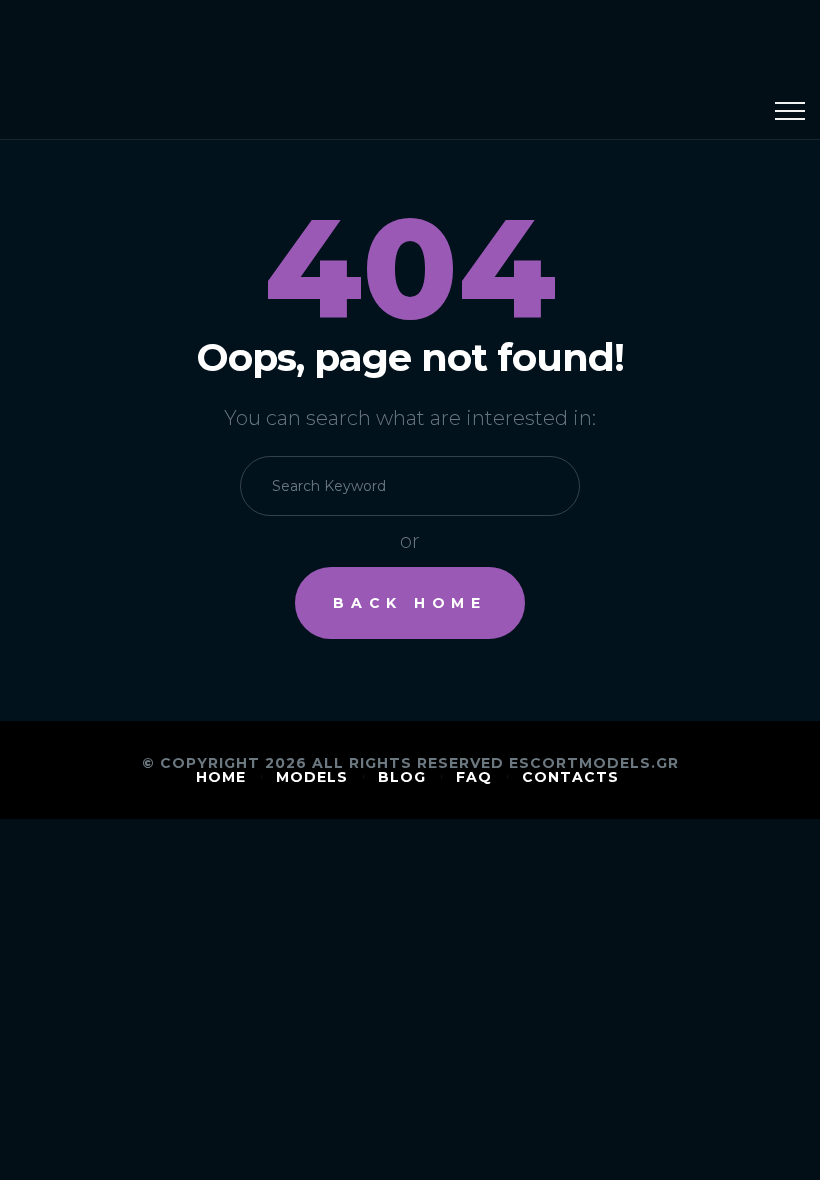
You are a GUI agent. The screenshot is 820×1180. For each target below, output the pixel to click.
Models (312, 777)
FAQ (474, 777)
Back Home (409, 603)
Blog (402, 777)
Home (221, 777)
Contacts (570, 777)
